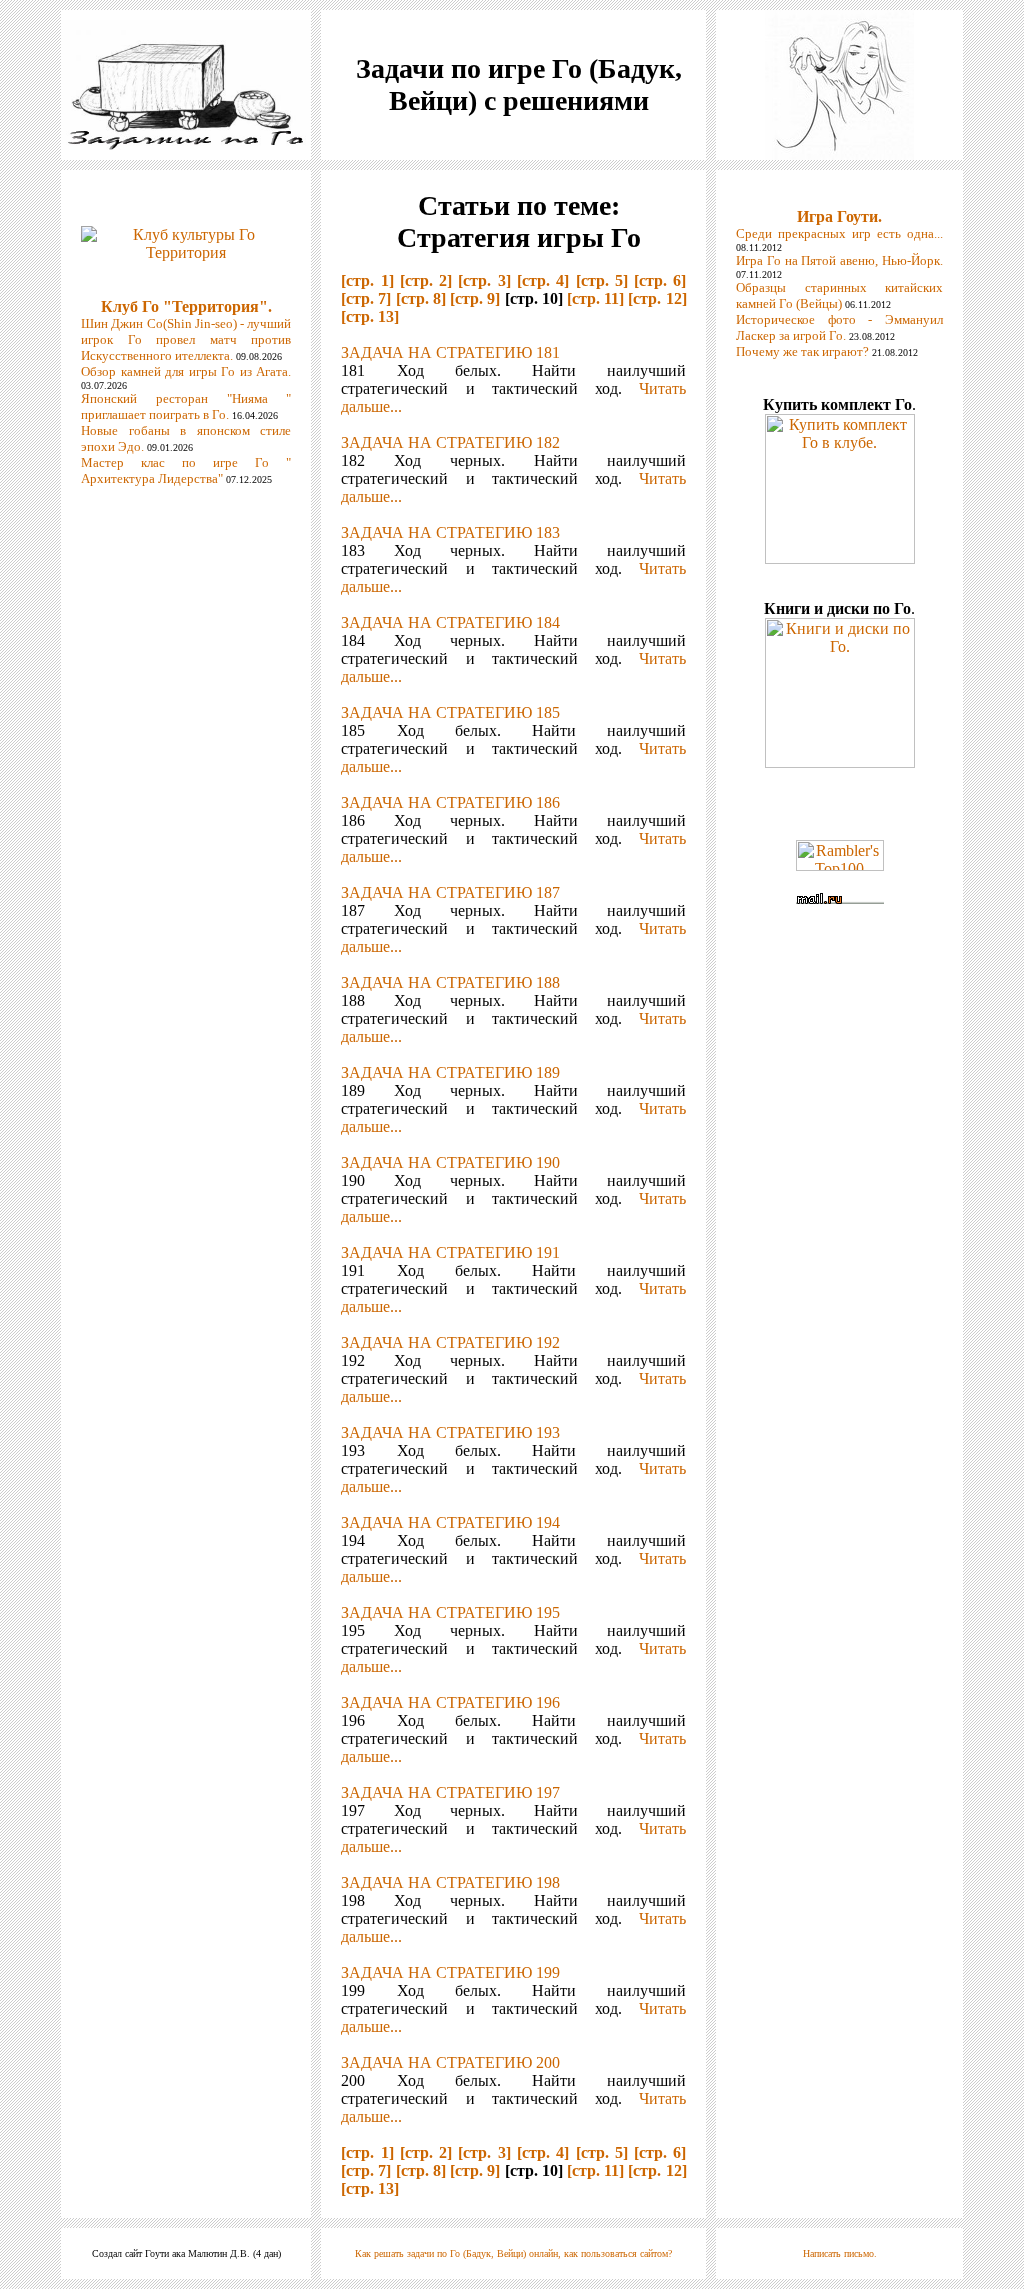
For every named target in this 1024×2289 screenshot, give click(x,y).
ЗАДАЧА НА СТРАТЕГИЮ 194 (450, 1522)
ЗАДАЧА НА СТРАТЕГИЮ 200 (450, 2062)
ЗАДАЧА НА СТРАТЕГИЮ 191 (450, 1252)
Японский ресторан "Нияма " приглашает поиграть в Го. (186, 406)
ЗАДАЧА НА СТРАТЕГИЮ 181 (450, 352)
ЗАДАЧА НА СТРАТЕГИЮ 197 (450, 1792)
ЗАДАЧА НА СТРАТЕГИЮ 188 (450, 982)
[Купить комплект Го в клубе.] (840, 558)
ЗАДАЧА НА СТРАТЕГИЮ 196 (450, 1702)
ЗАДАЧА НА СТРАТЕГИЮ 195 (450, 1612)
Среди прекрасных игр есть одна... (839, 233)
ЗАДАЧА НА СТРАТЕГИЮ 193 (450, 1432)
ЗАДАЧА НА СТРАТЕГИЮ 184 (450, 622)
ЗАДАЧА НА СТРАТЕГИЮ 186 (450, 802)
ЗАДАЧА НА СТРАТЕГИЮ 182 (450, 442)
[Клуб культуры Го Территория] (186, 238)
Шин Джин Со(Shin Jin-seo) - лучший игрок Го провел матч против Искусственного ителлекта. (186, 339)
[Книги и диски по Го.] (840, 762)
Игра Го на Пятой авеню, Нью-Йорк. (839, 260)
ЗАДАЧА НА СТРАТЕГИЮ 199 (450, 1972)
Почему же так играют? (802, 351)
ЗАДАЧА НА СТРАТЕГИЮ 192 (450, 1342)
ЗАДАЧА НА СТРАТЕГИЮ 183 (450, 532)
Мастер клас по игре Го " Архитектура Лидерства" (186, 470)
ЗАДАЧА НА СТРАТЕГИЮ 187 (450, 892)
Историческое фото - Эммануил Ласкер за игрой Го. (839, 327)
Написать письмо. (840, 2253)
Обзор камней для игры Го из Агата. (186, 371)
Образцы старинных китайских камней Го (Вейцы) (839, 295)
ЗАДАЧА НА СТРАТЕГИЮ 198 (450, 1882)
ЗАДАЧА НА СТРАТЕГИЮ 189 (450, 1072)
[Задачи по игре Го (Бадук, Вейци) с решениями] (186, 144)
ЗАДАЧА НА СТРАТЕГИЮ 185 (450, 712)
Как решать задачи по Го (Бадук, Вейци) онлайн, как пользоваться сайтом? (513, 2253)
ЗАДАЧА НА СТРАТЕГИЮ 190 (450, 1162)
